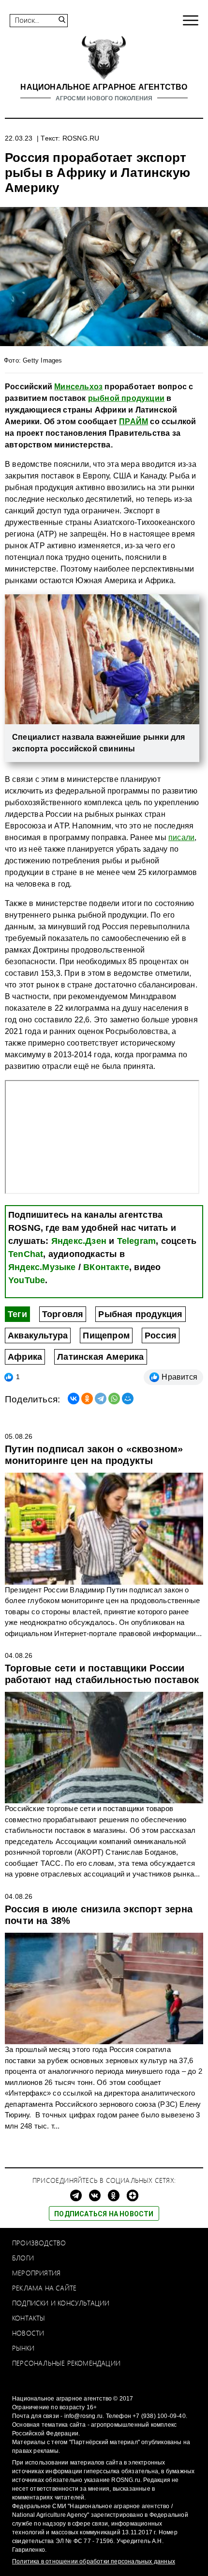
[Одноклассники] (87, 1399)
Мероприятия (36, 2273)
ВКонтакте (106, 1267)
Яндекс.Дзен (79, 1241)
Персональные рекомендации (66, 2363)
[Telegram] (101, 1399)
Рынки (23, 2348)
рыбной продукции (126, 398)
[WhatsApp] (114, 1399)
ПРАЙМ (134, 421)
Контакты (29, 2318)
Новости (28, 2333)
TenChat (26, 1254)
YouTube (27, 1280)
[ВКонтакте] (74, 1399)
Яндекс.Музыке (42, 1267)
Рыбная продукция (140, 1314)
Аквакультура (38, 1336)
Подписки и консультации (61, 2303)
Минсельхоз (78, 387)
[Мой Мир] (128, 1399)
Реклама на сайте (44, 2288)
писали (181, 837)
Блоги (23, 2258)
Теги (17, 1314)
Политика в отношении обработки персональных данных (94, 2561)
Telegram (137, 1241)
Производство (39, 2243)
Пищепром (106, 1336)
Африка (25, 1357)
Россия (161, 1336)
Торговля (63, 1314)
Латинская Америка (100, 1357)
